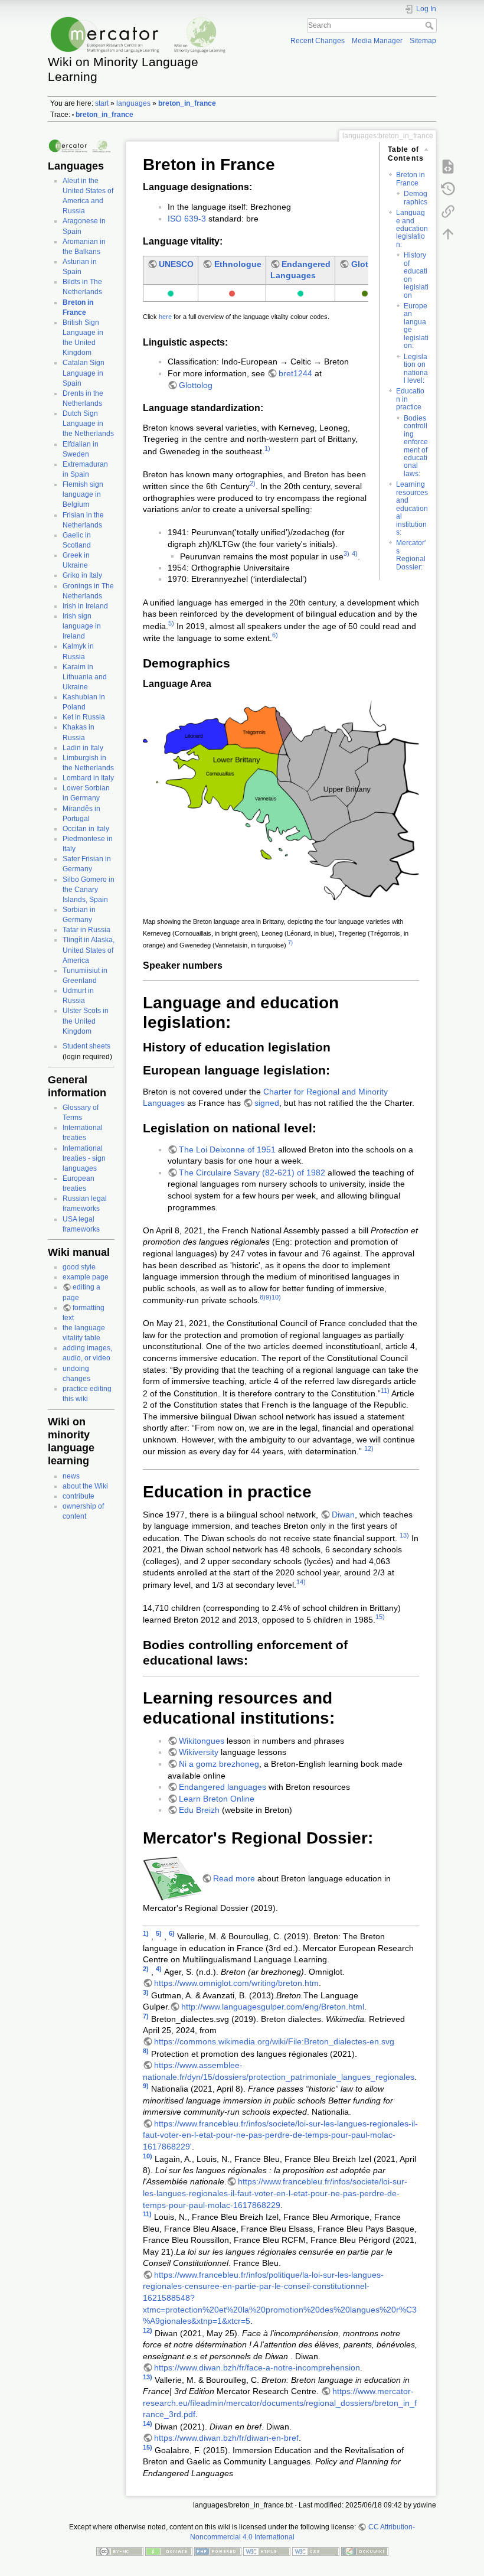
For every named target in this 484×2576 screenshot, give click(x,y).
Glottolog (370, 264)
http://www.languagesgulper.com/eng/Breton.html (273, 2007)
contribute (79, 1496)
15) (380, 1617)
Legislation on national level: (416, 369)
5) (171, 623)
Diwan (343, 1515)
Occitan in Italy (86, 829)
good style (79, 1267)
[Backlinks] (448, 211)
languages (133, 103)
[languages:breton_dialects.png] (281, 799)
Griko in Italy (82, 575)
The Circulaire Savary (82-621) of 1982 (253, 1173)
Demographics (416, 198)
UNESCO (176, 264)
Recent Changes (318, 41)
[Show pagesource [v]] (448, 167)
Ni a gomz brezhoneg (219, 1764)
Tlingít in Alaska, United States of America (89, 950)
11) (385, 1390)
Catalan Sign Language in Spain (84, 373)
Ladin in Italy (83, 748)
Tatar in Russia (86, 930)
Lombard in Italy (88, 778)
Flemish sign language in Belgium (83, 494)
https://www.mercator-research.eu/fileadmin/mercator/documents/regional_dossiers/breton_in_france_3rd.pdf (280, 2403)
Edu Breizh (199, 1810)
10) (276, 1297)
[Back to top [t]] (448, 234)
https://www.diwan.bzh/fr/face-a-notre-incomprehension (257, 2367)
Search (431, 25)
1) (267, 448)
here (165, 317)
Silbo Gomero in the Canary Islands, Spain (89, 890)
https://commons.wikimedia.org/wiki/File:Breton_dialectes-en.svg (274, 2041)
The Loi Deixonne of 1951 (227, 1149)
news (71, 1476)
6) (275, 635)
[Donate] (169, 2551)
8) (263, 1297)
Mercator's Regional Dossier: (411, 555)
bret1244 (295, 373)
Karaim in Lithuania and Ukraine (85, 677)
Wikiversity (199, 1752)
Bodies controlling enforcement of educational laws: (416, 446)
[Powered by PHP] (218, 2551)
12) (369, 1448)
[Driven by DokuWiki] (365, 2551)
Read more (234, 1878)
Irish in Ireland (85, 606)
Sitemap (423, 41)
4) (355, 553)
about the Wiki (85, 1486)
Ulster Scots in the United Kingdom (86, 1021)
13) (404, 1535)
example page (86, 1277)
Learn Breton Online (217, 1799)
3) (346, 553)
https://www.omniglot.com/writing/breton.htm (236, 1983)
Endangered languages (223, 1787)
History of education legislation (416, 275)
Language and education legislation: (412, 229)
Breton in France (411, 179)
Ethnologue (238, 264)
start (102, 103)
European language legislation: (416, 326)
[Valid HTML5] (267, 2551)
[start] (81, 146)
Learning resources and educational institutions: (412, 508)
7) (290, 943)
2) (253, 483)
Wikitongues (202, 1741)
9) (269, 1297)
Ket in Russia (84, 717)
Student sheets (86, 1046)
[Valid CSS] (316, 2551)
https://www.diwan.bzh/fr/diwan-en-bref (226, 2438)
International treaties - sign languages (84, 1158)
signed (267, 1103)
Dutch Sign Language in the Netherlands (88, 424)
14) (301, 1582)
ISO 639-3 (187, 219)
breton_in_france (187, 103)
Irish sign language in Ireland (82, 626)
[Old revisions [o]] (448, 189)
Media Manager (377, 41)
